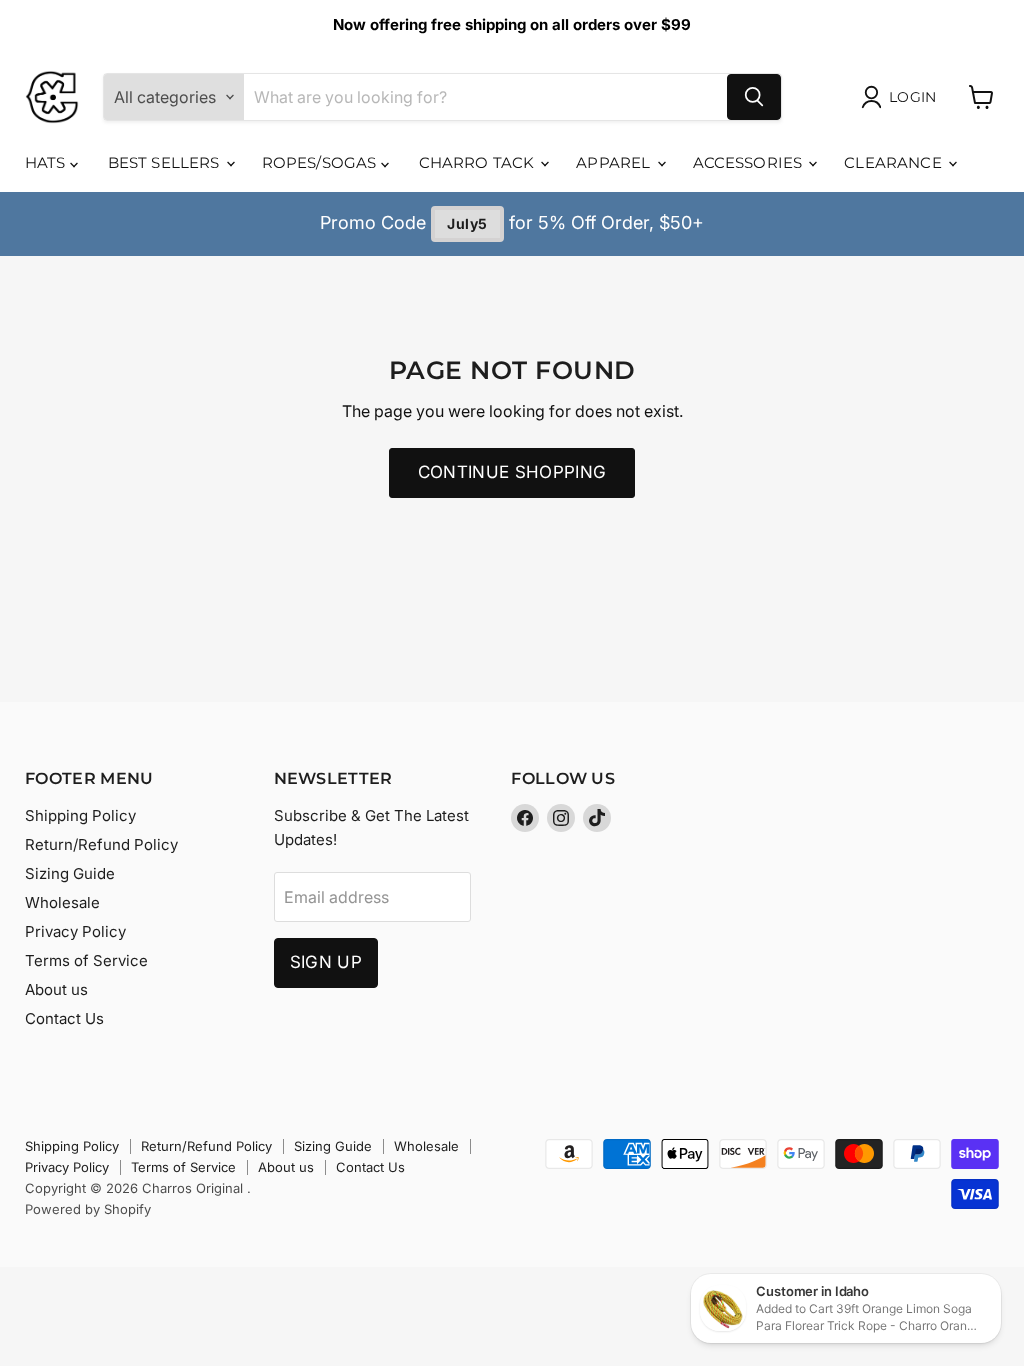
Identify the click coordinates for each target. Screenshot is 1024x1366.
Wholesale (62, 902)
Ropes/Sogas (321, 162)
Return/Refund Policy (101, 844)
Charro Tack (479, 162)
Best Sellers (166, 162)
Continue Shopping (512, 472)
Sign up (326, 962)
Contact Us (64, 1018)
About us (56, 989)
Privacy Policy (75, 931)
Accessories (750, 162)
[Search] (754, 97)
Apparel (615, 162)
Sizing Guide (70, 873)
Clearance (895, 162)
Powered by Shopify (88, 1209)
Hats (47, 162)
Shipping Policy (80, 815)
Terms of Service (86, 960)
